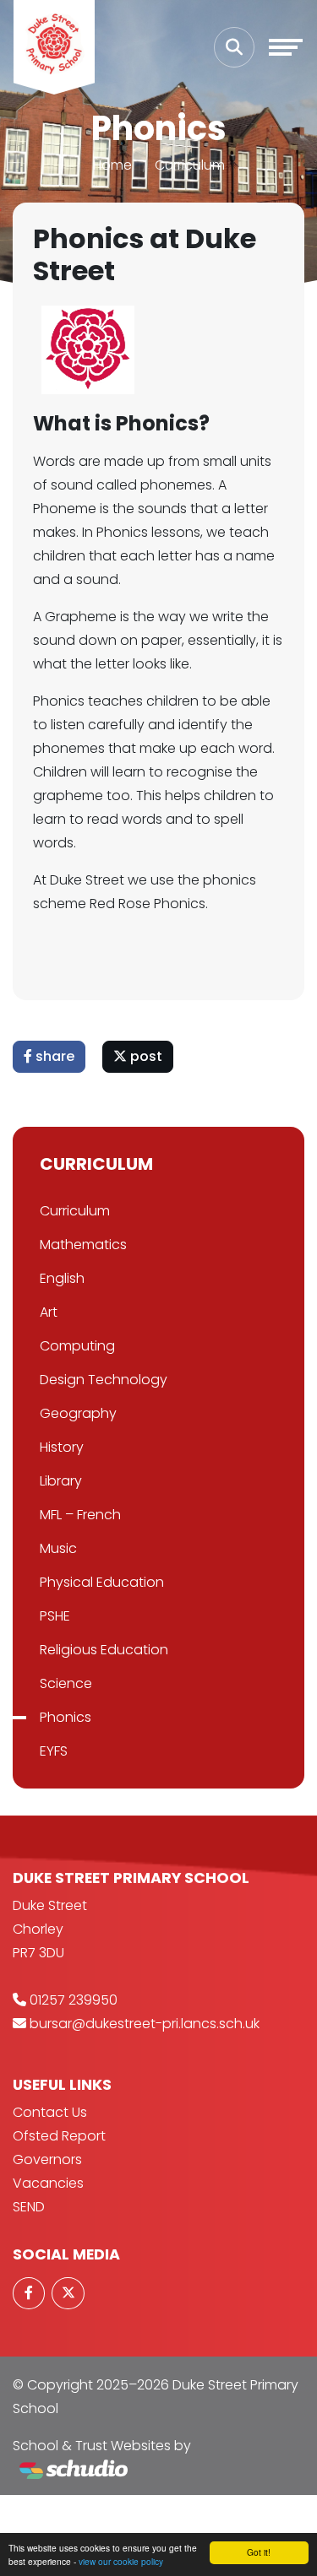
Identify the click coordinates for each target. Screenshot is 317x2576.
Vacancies (48, 2183)
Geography (78, 1413)
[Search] (234, 47)
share (53, 1056)
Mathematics (83, 1245)
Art (49, 1312)
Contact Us (50, 2112)
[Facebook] (29, 2293)
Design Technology (104, 1380)
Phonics (66, 1717)
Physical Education (102, 1582)
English (62, 1278)
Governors (47, 2159)
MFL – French (80, 1515)
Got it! (259, 2552)
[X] (68, 2293)
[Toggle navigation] (286, 47)
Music (58, 1548)
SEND (29, 2207)
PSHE (55, 1616)
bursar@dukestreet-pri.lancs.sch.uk (145, 2024)
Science (66, 1683)
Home (112, 165)
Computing (77, 1346)
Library (61, 1481)
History (62, 1447)
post (145, 1056)
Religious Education (104, 1650)
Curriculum (190, 165)
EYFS (54, 1751)
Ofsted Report (59, 2136)
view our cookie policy (121, 2561)
